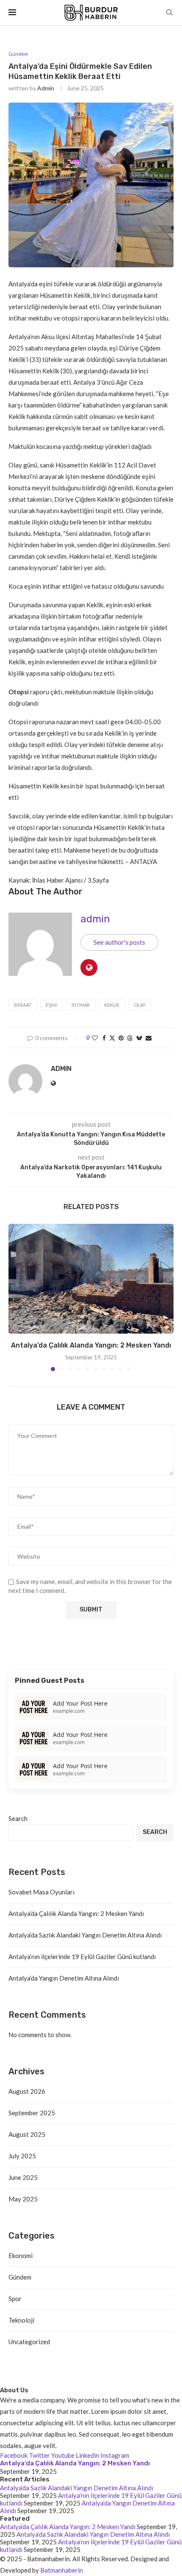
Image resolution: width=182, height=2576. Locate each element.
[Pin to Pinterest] (121, 1038)
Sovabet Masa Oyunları (41, 1892)
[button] (16, 1297)
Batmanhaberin (62, 2570)
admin (46, 88)
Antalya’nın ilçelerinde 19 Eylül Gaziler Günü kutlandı (82, 1956)
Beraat (23, 1005)
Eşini (51, 1005)
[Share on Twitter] (112, 1038)
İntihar (81, 1005)
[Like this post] (95, 1038)
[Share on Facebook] (104, 1038)
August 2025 (27, 2134)
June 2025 (23, 2177)
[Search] (169, 13)
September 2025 (32, 2113)
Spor (15, 2299)
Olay (140, 1005)
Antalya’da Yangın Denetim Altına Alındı (64, 1978)
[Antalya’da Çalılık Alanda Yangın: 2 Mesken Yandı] (91, 1279)
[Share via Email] (149, 1038)
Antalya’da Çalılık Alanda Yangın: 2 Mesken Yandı (91, 1345)
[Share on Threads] (130, 1038)
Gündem (20, 2277)
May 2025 (23, 2199)
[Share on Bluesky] (139, 1038)
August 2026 (27, 2091)
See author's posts (119, 942)
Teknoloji (21, 2320)
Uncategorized (29, 2342)
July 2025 (22, 2156)
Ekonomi (21, 2255)
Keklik (112, 1005)
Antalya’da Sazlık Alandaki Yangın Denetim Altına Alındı (85, 1935)
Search (18, 1818)
